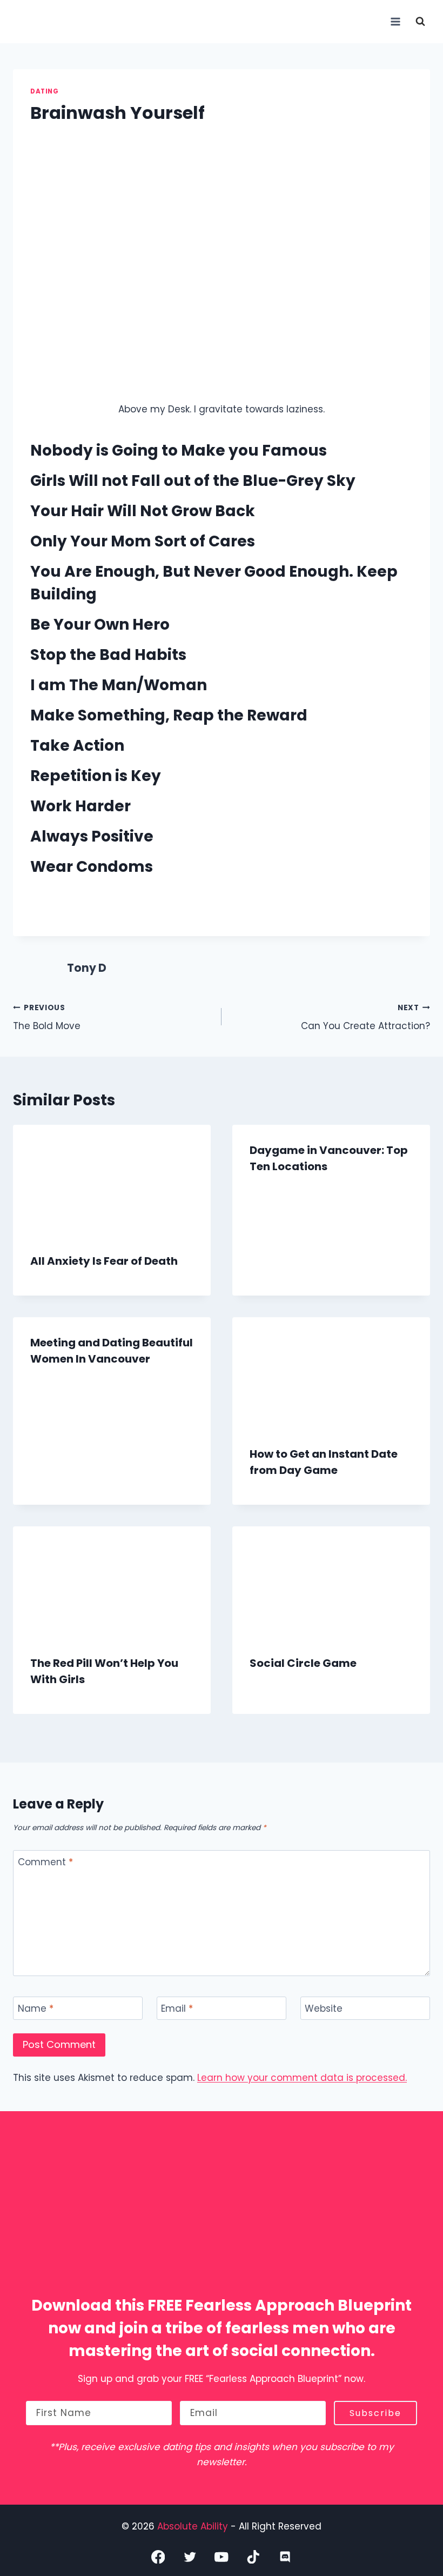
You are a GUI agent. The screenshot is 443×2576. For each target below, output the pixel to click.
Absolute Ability (194, 2526)
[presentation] (112, 1180)
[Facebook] (158, 2557)
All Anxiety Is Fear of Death (104, 1261)
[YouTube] (222, 2557)
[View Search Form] (420, 22)
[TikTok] (253, 2557)
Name (36, 2009)
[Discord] (285, 2557)
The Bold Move (47, 1018)
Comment (45, 1862)
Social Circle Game (303, 1663)
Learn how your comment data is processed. (302, 2078)
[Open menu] (395, 21)
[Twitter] (190, 2557)
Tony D (87, 968)
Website (324, 2009)
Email (177, 2009)
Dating (45, 91)
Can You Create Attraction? (365, 1018)
